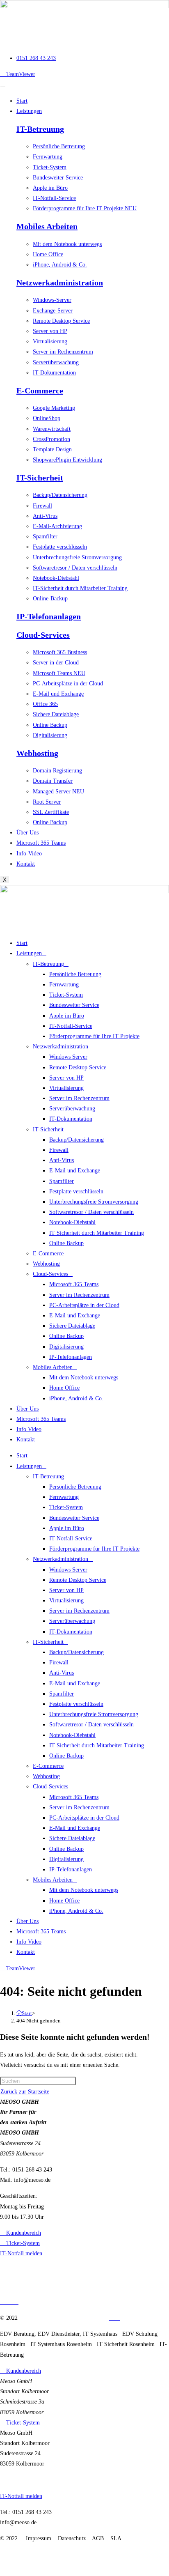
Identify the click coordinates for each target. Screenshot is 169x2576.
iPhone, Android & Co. (76, 1398)
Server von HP (66, 1078)
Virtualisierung (66, 1088)
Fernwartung (64, 985)
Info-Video (29, 854)
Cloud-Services (43, 635)
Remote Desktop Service (78, 1067)
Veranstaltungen (18, 2286)
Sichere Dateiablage (72, 1326)
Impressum (37, 2318)
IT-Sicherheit (40, 478)
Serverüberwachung (72, 1109)
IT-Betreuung (40, 129)
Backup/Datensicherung (77, 1140)
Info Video (29, 1429)
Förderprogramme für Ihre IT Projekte (94, 1036)
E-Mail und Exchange (75, 1171)
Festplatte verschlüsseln (76, 1191)
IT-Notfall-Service (71, 1026)
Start (22, 101)
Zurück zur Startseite (25, 2092)
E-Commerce (40, 391)
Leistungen (29, 111)
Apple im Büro (67, 1016)
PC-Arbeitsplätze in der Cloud (84, 1305)
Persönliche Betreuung (75, 974)
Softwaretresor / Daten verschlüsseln (91, 1212)
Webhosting (37, 753)
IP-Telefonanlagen (49, 616)
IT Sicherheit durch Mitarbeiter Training (97, 1233)
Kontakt (26, 864)
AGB (96, 2318)
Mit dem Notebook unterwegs (84, 1378)
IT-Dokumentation (71, 1119)
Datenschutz (70, 2318)
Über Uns (27, 833)
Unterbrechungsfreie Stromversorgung (94, 1202)
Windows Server (68, 1057)
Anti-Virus (62, 1160)
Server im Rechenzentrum (79, 1098)
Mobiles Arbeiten (47, 226)
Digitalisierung (66, 1347)
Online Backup (66, 1243)
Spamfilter (62, 1181)
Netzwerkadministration (60, 283)
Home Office (64, 1388)
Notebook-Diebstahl (72, 1222)
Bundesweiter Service (74, 1005)
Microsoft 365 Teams (41, 843)
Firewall (59, 1150)
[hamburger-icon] (3, 86)
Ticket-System (66, 995)
